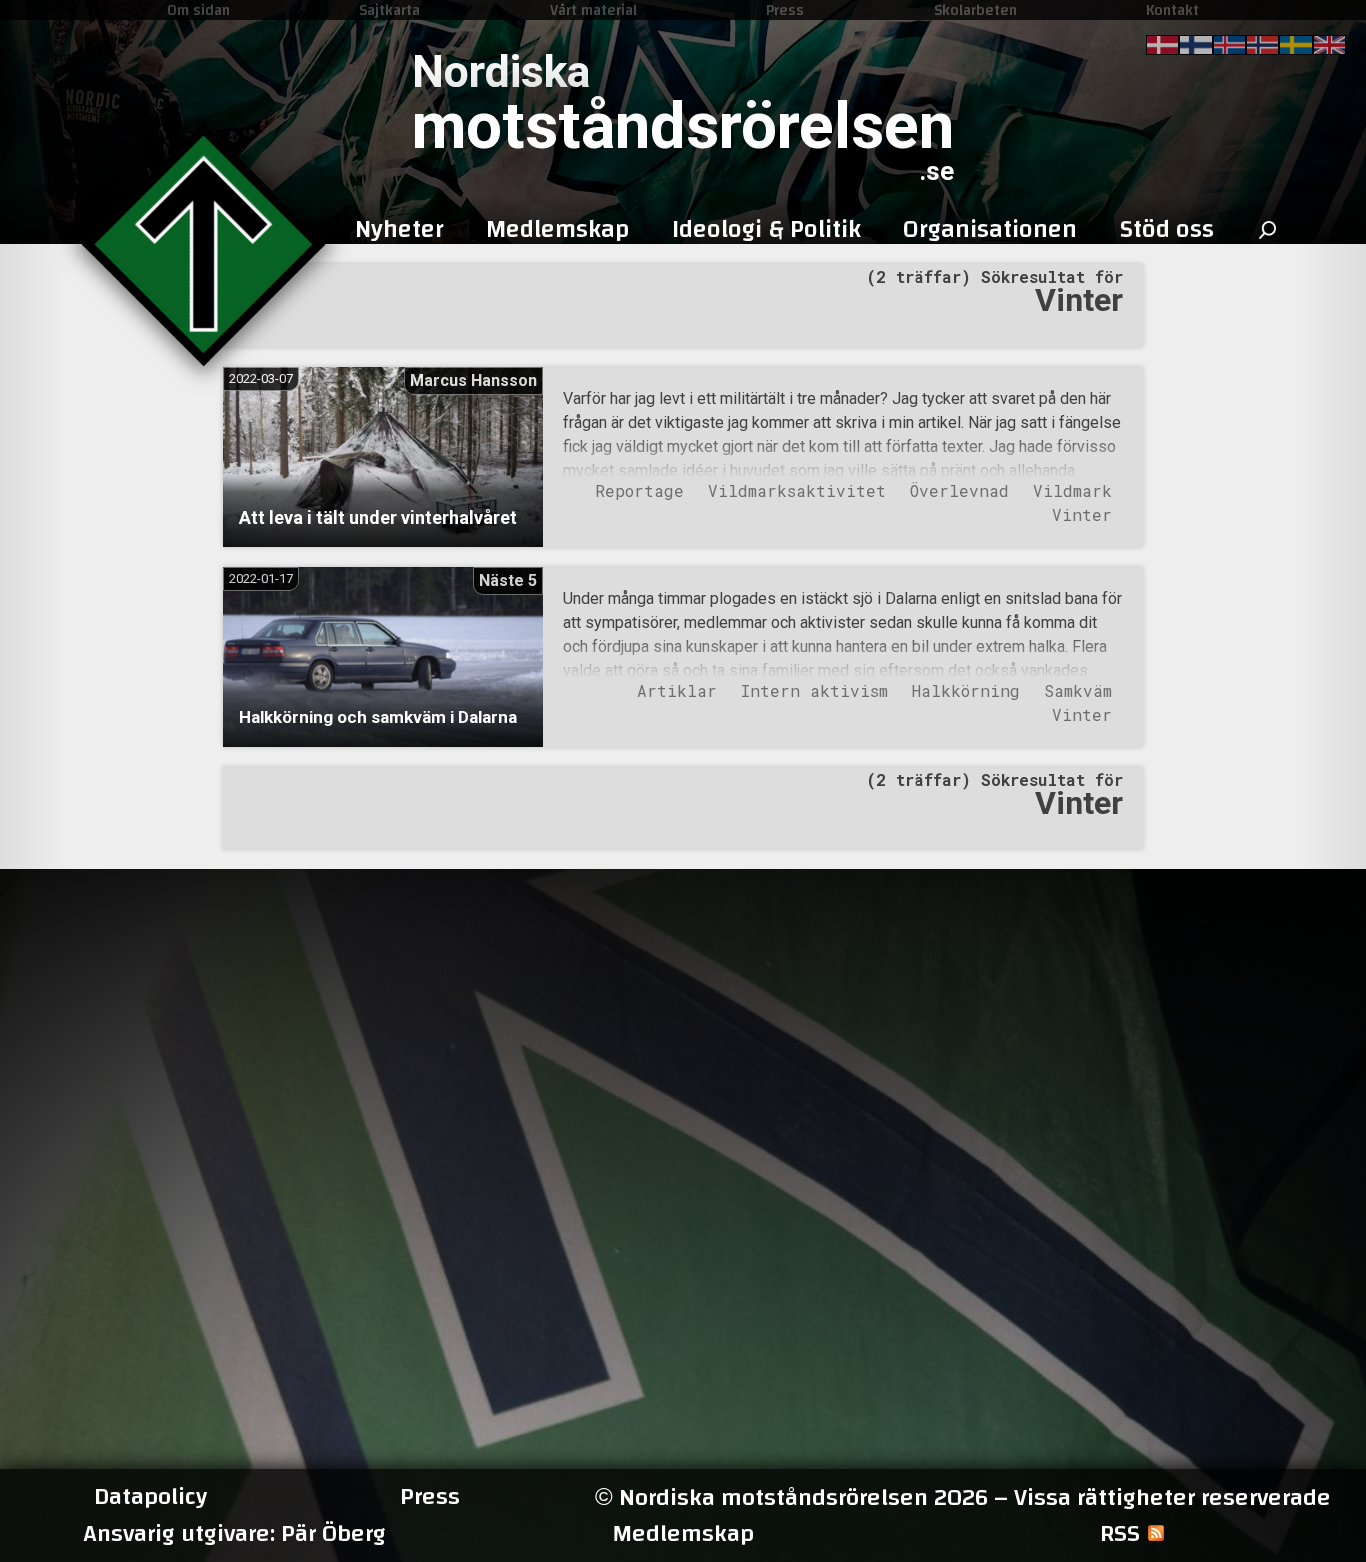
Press (785, 10)
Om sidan (198, 10)
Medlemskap (683, 1534)
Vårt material (593, 10)
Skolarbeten (975, 10)
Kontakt (1172, 10)
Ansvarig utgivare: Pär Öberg (234, 1534)
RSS (1120, 1534)
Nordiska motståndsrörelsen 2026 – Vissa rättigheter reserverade (963, 1497)
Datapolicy (150, 1497)
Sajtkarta (389, 10)
